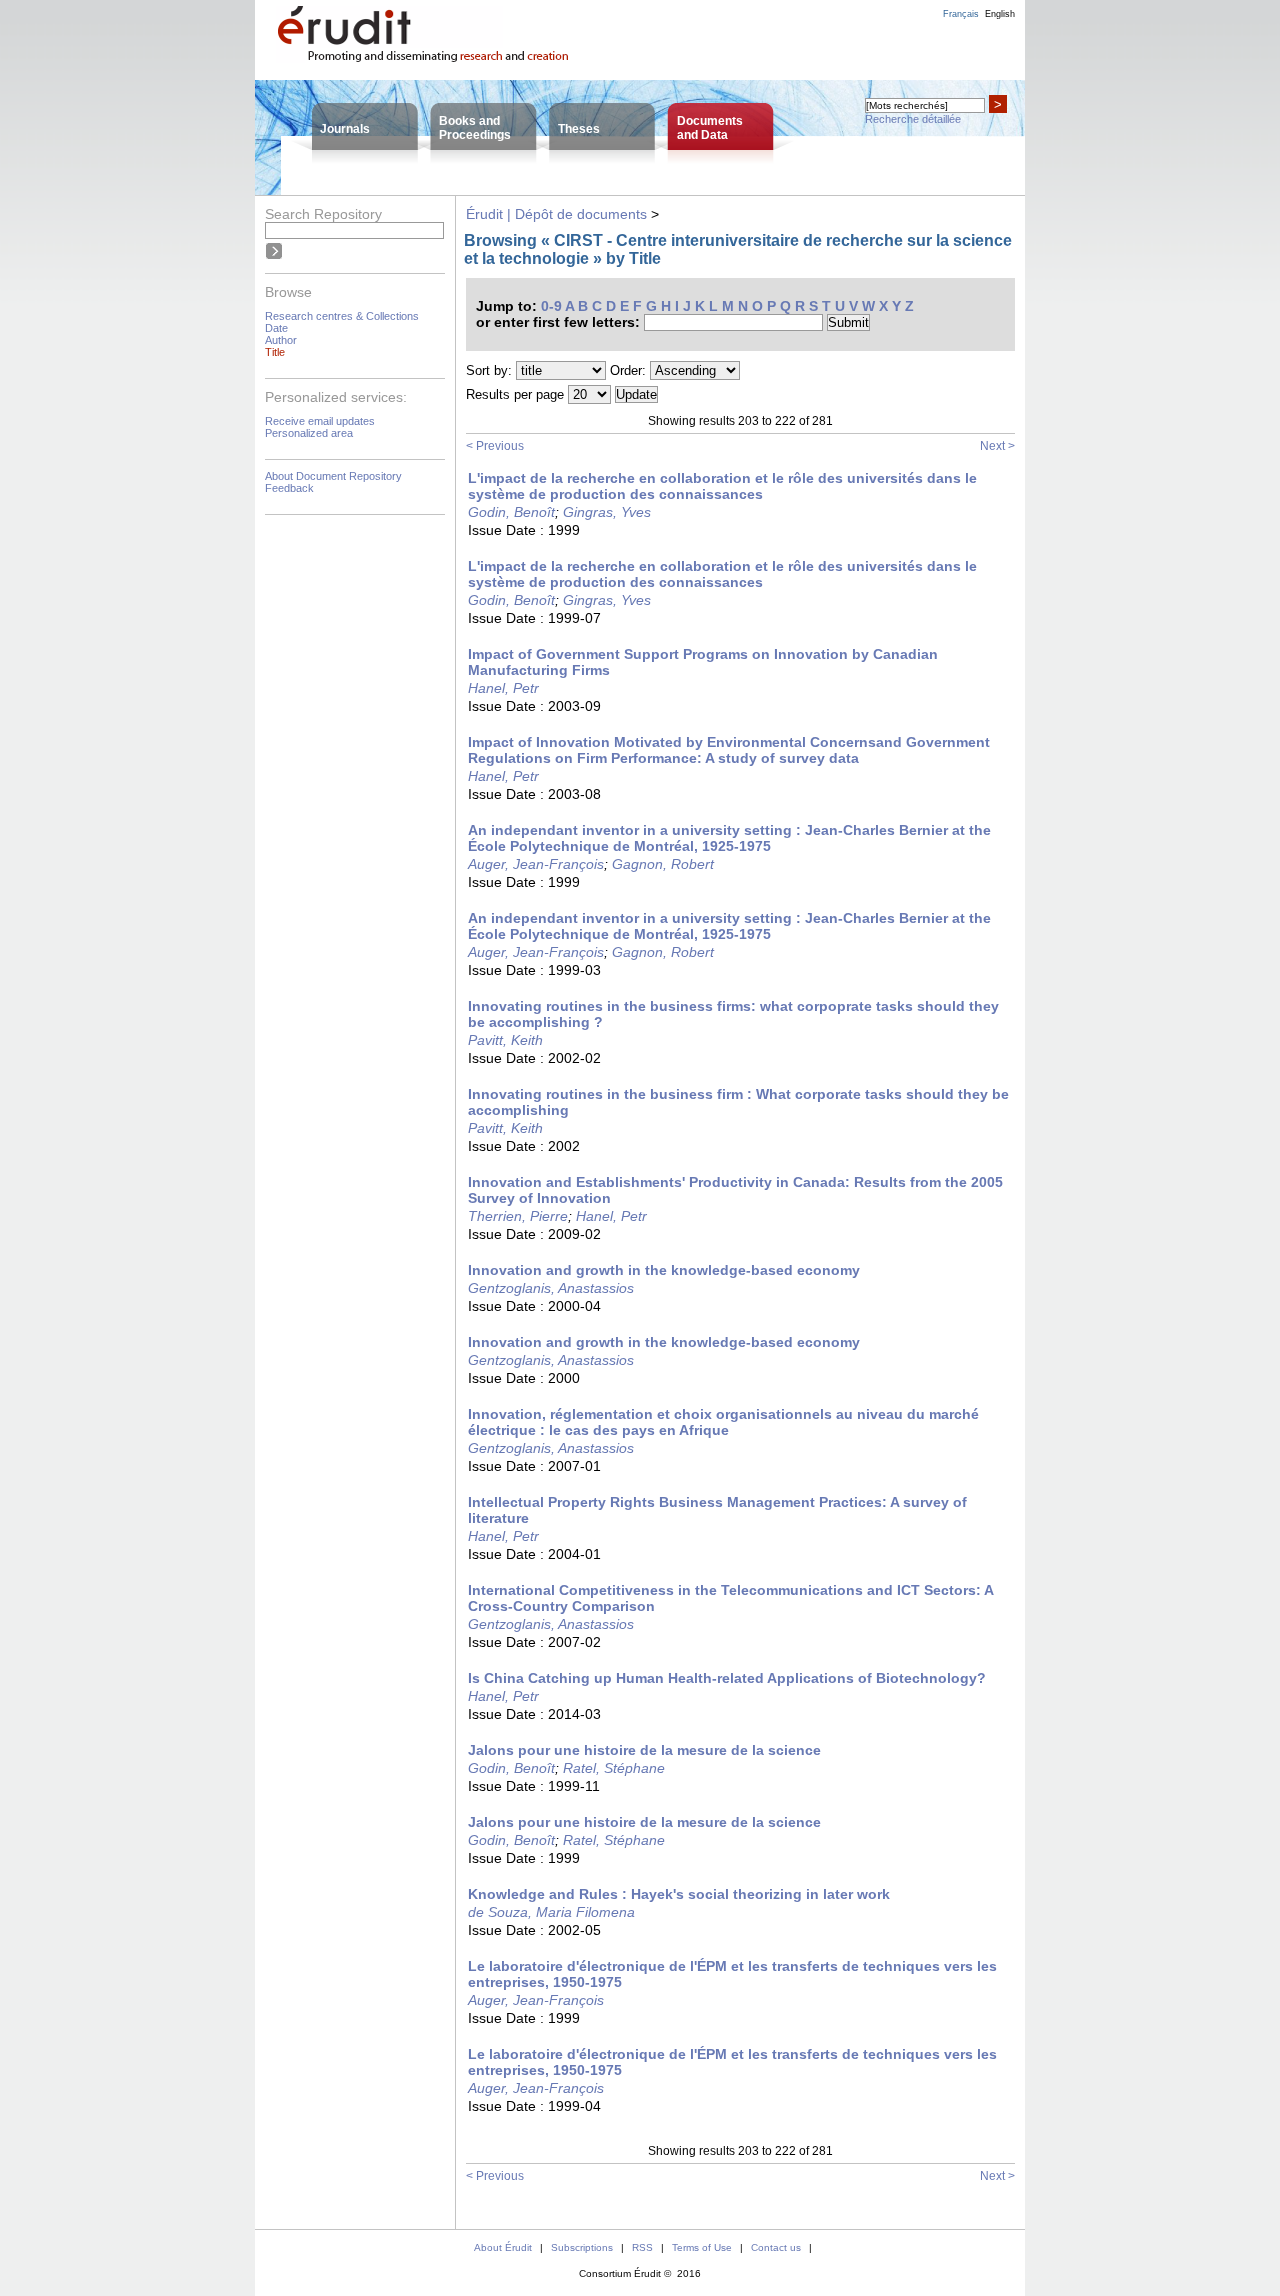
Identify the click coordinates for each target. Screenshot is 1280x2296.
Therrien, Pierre (518, 1216)
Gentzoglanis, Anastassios (551, 1288)
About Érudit (503, 2247)
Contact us (776, 2247)
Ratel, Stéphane (614, 1768)
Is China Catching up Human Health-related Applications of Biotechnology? (727, 1678)
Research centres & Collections (342, 316)
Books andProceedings (475, 128)
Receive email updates (320, 421)
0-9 (551, 306)
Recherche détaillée (913, 119)
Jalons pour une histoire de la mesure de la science (644, 1750)
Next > (997, 446)
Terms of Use (702, 2247)
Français (961, 14)
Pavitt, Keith (505, 1040)
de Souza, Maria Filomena (551, 1912)
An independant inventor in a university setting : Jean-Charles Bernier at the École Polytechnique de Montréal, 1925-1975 (729, 838)
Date (276, 328)
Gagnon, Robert (663, 864)
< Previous (495, 446)
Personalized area (309, 433)
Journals (345, 129)
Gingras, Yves (607, 512)
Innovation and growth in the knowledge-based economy (664, 1270)
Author (281, 340)
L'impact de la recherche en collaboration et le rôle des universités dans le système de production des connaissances (722, 486)
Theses (579, 129)
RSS (642, 2247)
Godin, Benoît (511, 512)
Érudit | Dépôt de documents (556, 214)
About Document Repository (333, 476)
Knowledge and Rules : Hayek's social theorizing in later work (679, 1894)
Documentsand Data (710, 128)
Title (275, 352)
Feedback (289, 488)
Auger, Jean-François (536, 864)
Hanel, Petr (503, 688)
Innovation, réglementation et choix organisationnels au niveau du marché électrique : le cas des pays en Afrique (723, 1422)
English (1000, 14)
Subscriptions (582, 2247)
